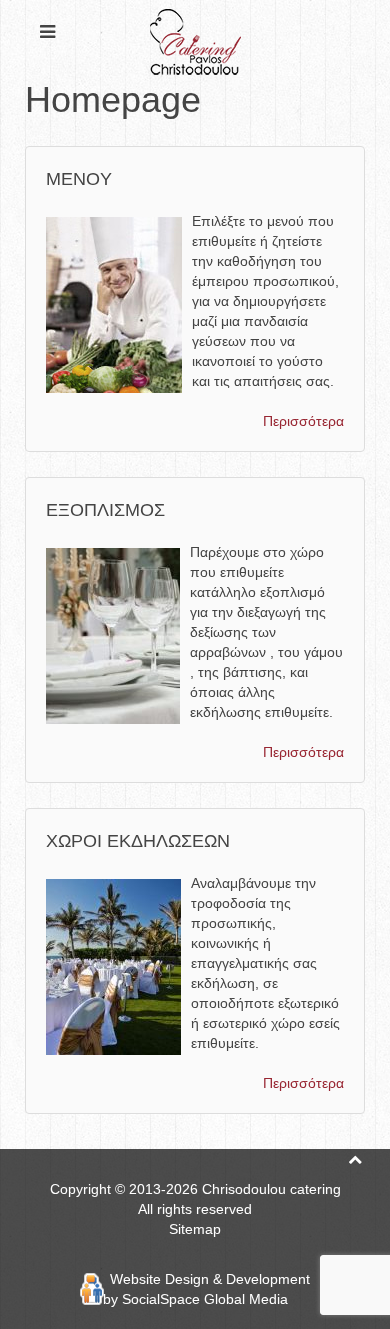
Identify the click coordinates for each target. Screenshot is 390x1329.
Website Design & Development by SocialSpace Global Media (206, 1289)
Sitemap (195, 1229)
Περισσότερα (303, 421)
